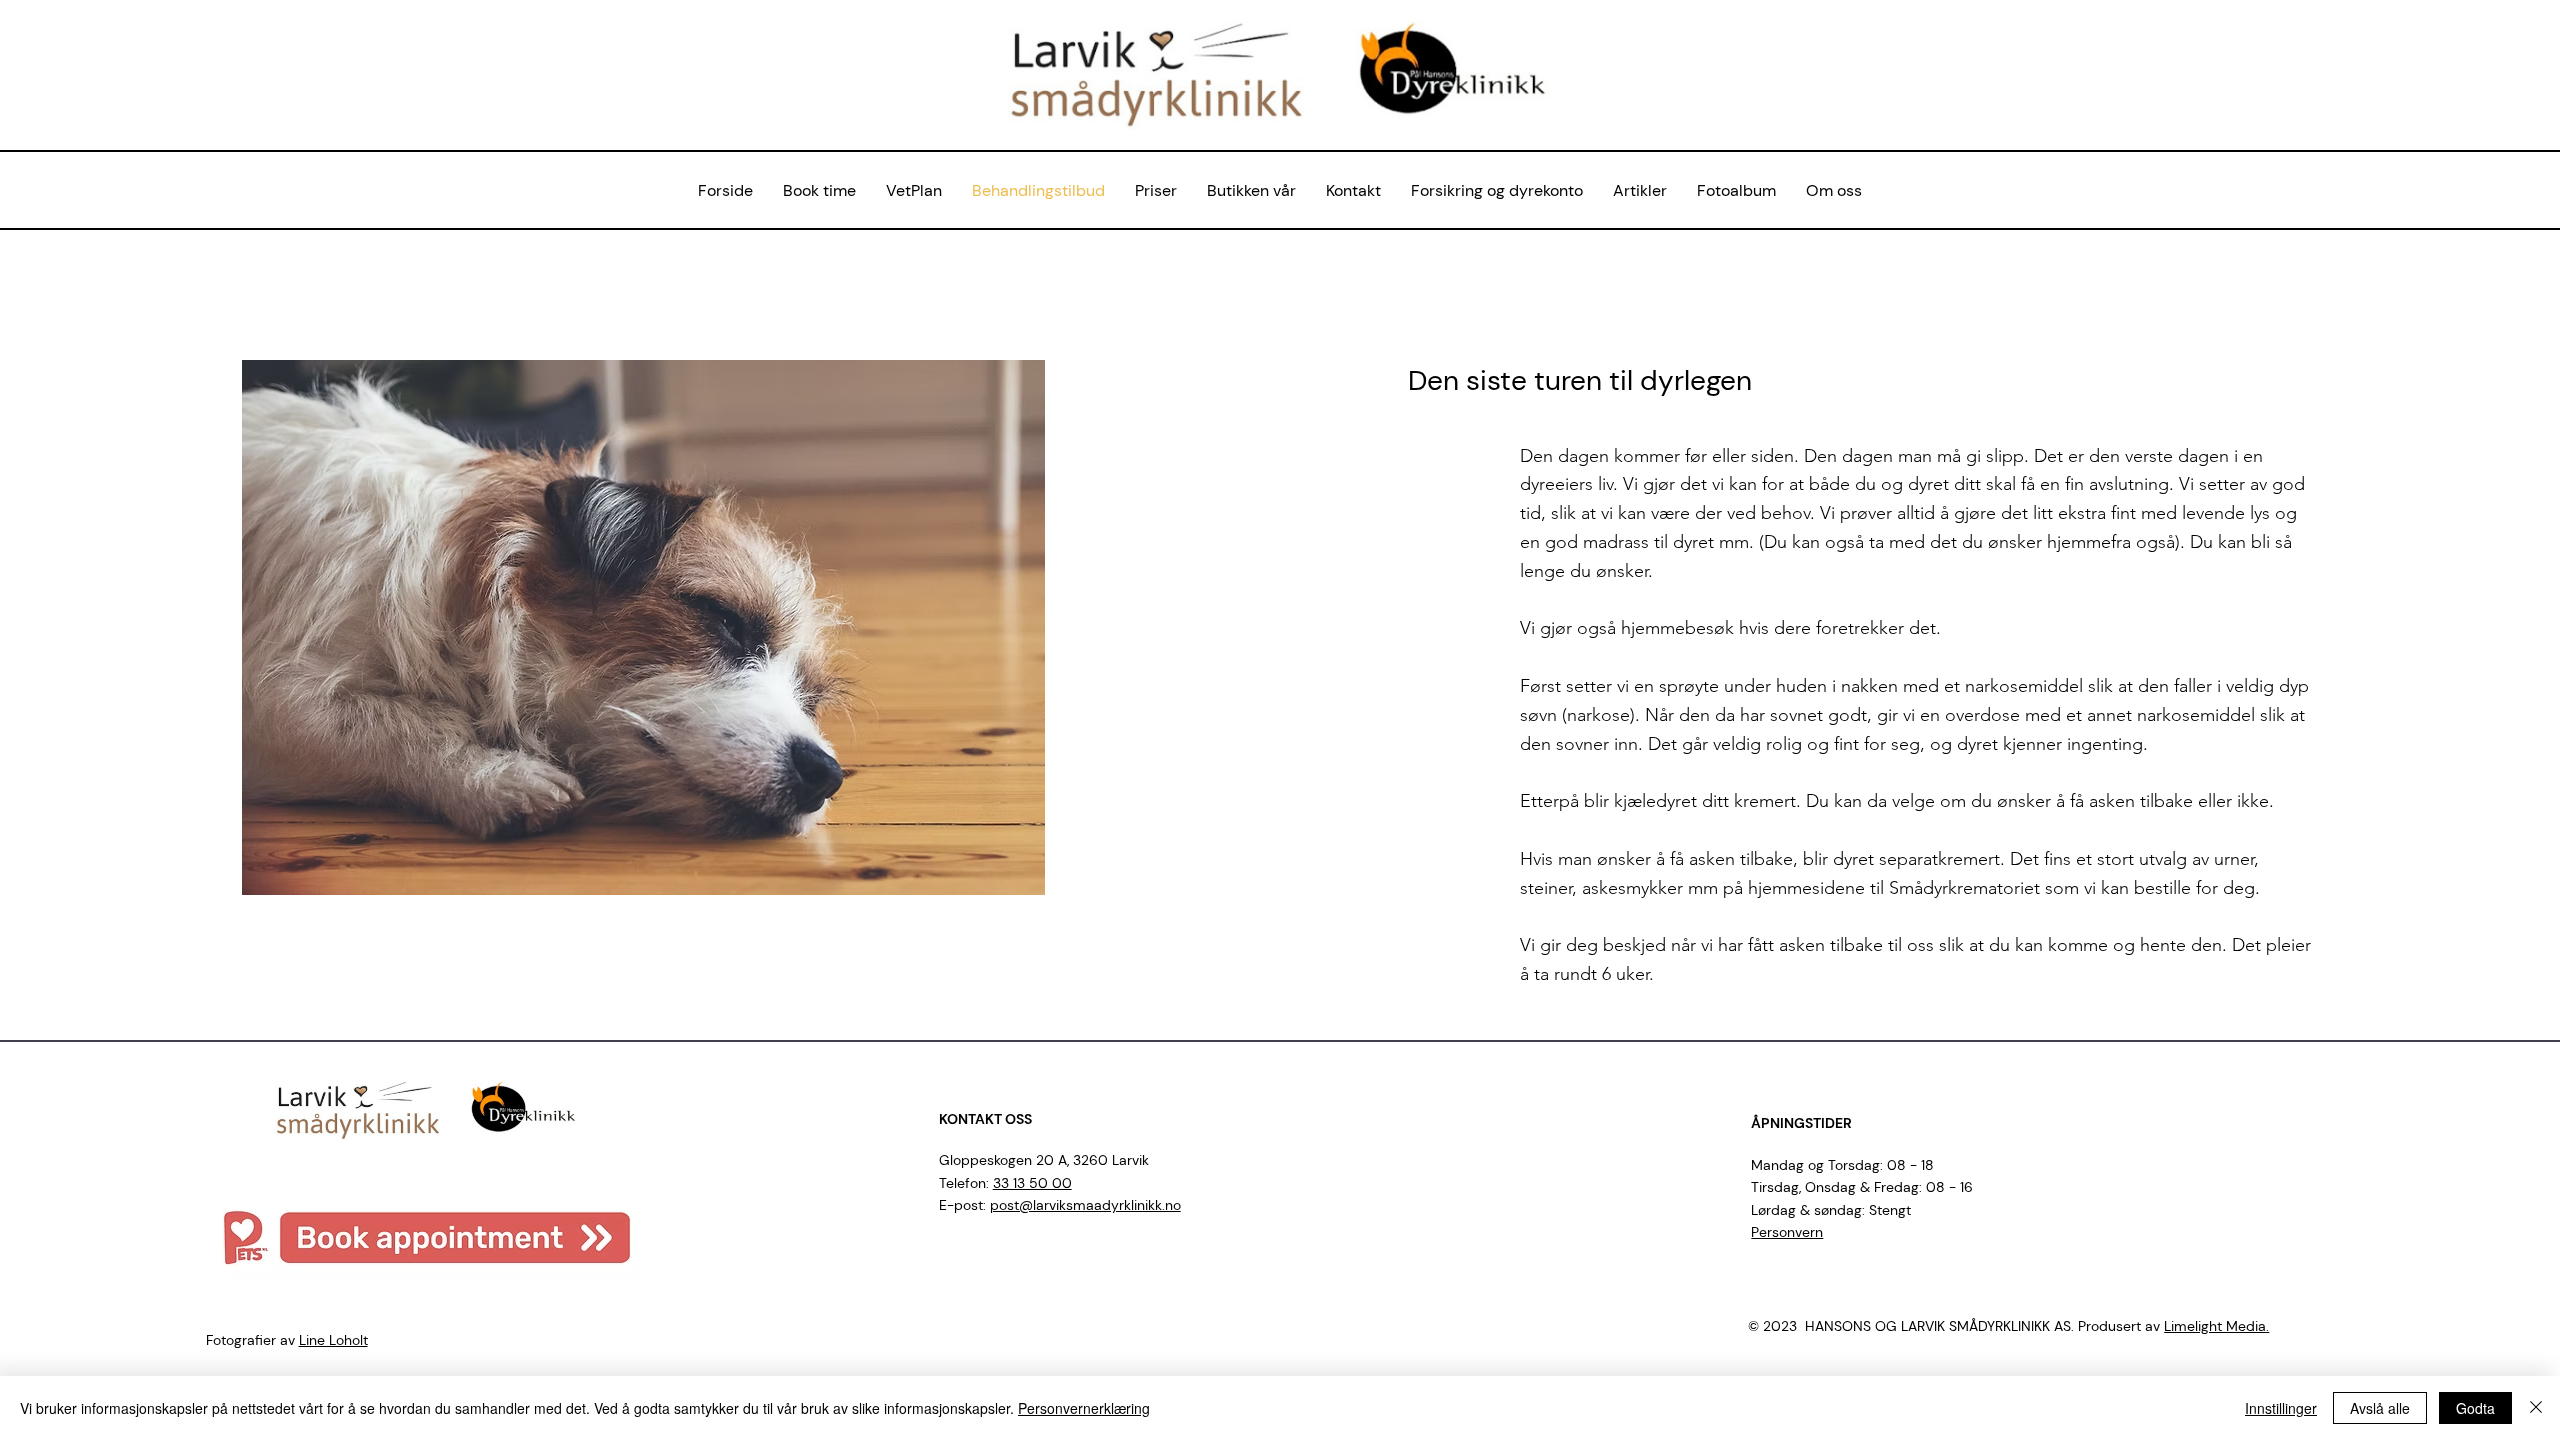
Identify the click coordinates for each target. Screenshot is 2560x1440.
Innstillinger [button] (2281, 1408)
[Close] (2536, 1408)
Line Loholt (333, 1340)
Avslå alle (2380, 1408)
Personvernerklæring (1084, 1408)
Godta (2475, 1408)
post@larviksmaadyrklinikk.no (1085, 1205)
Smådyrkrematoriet (1964, 888)
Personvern (1787, 1232)
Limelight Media (2215, 1326)
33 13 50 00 (1032, 1183)
